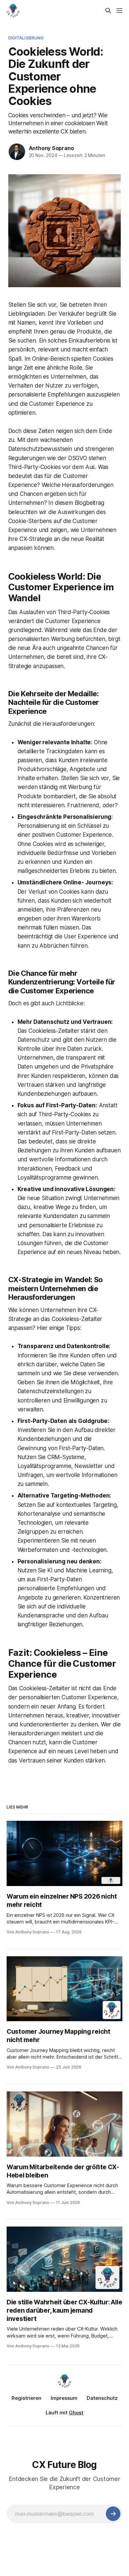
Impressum (64, 2398)
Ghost (76, 2413)
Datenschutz (102, 2398)
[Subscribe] (113, 2514)
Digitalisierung (26, 38)
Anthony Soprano (51, 148)
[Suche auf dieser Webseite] (108, 11)
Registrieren (26, 2398)
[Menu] (119, 11)
